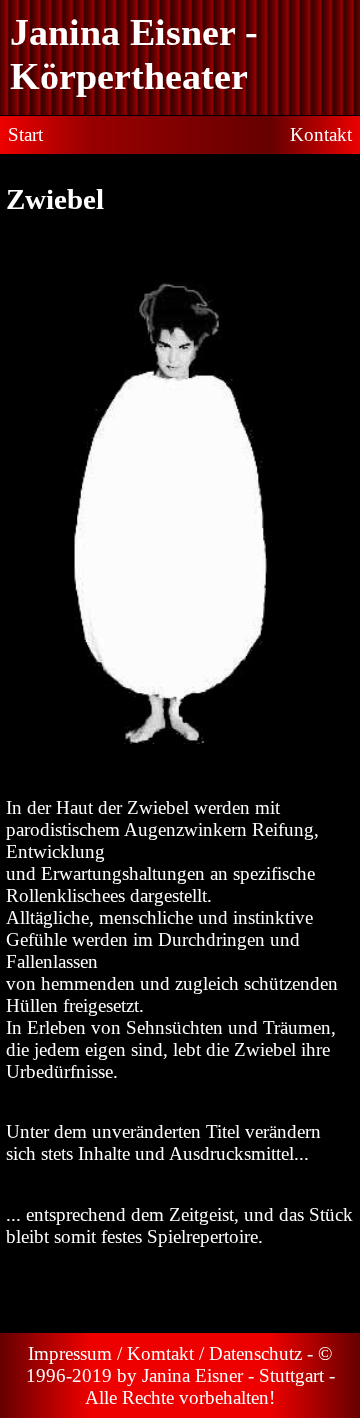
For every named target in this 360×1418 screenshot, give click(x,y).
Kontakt (321, 134)
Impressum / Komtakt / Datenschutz (167, 1353)
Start (25, 134)
